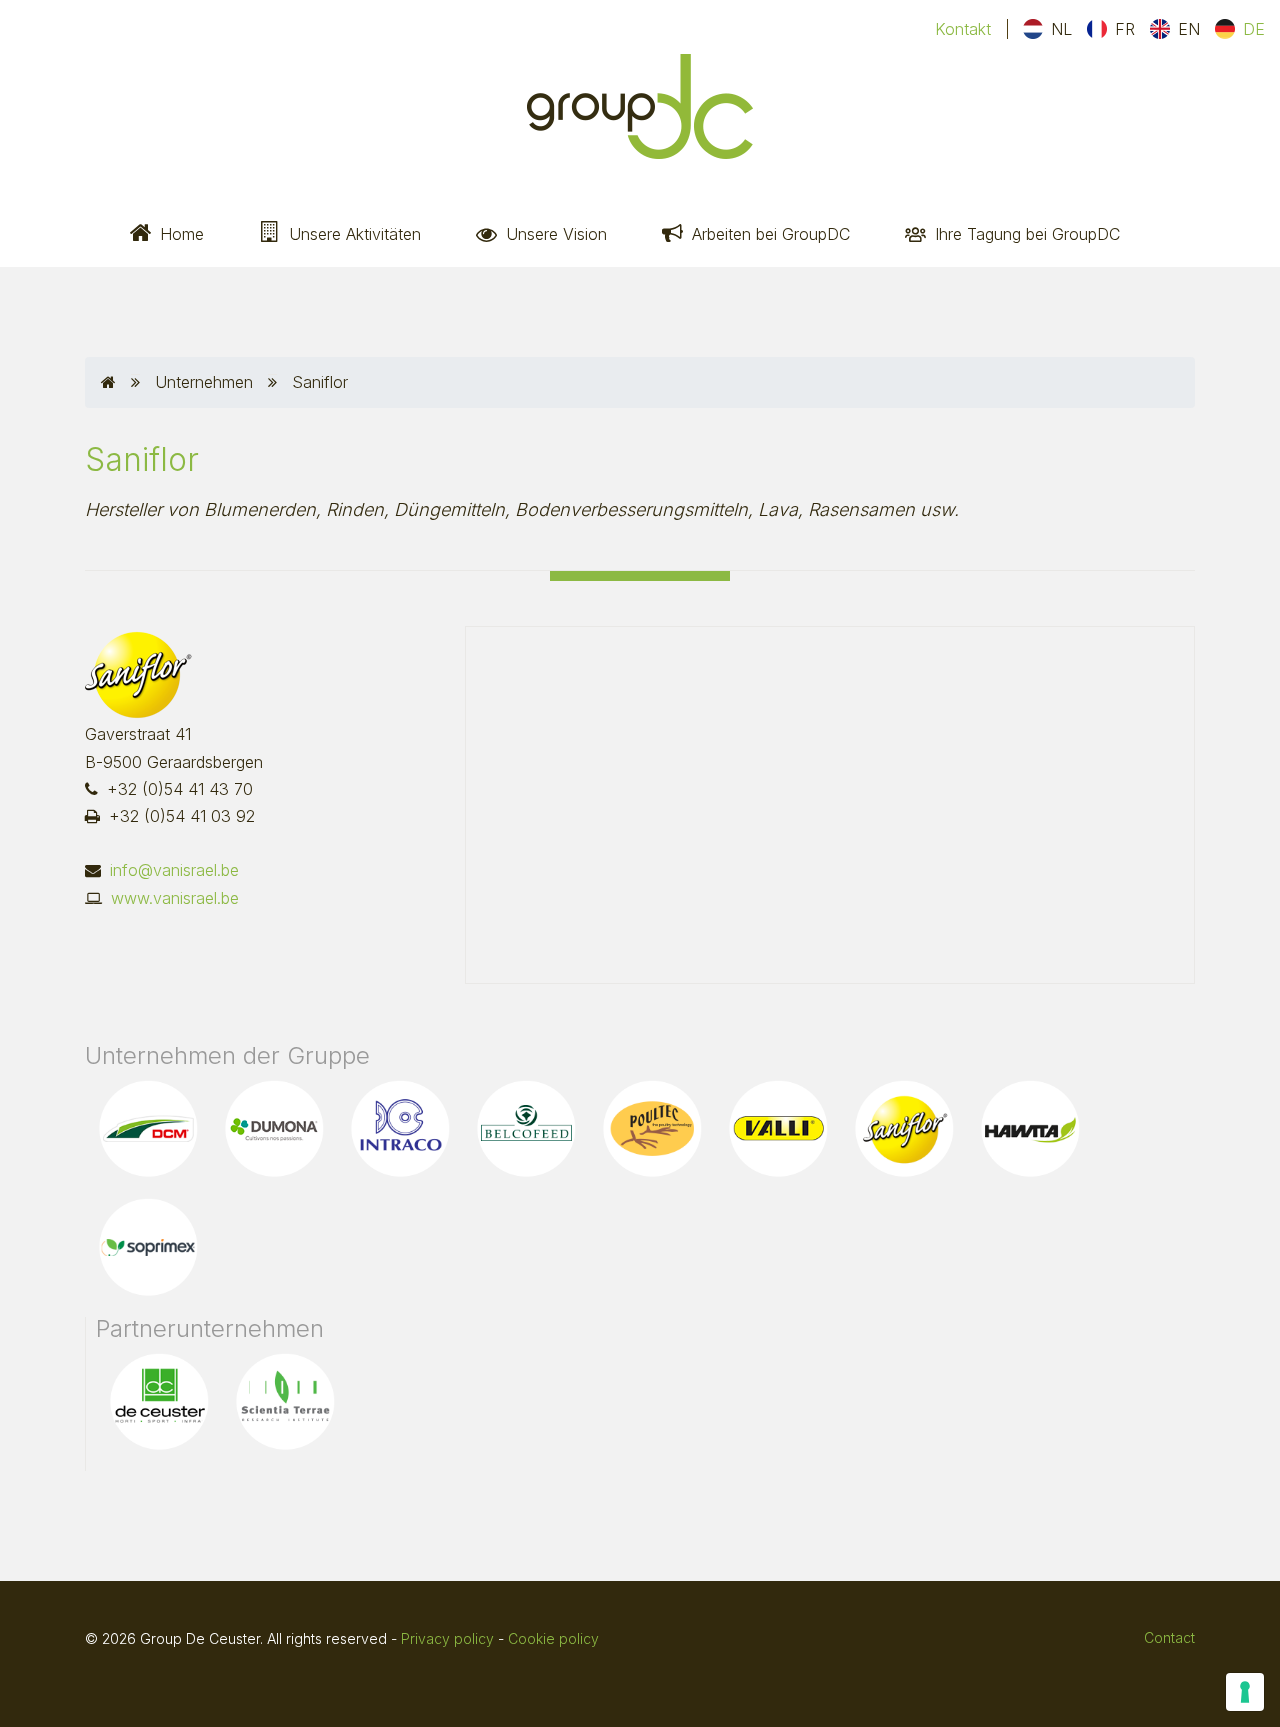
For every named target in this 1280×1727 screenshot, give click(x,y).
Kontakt (963, 29)
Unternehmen (204, 382)
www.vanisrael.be (175, 898)
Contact (1169, 1637)
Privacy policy (447, 1638)
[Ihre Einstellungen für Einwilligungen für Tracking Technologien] (1245, 1692)
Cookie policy (553, 1638)
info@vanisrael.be (174, 870)
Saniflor (320, 382)
